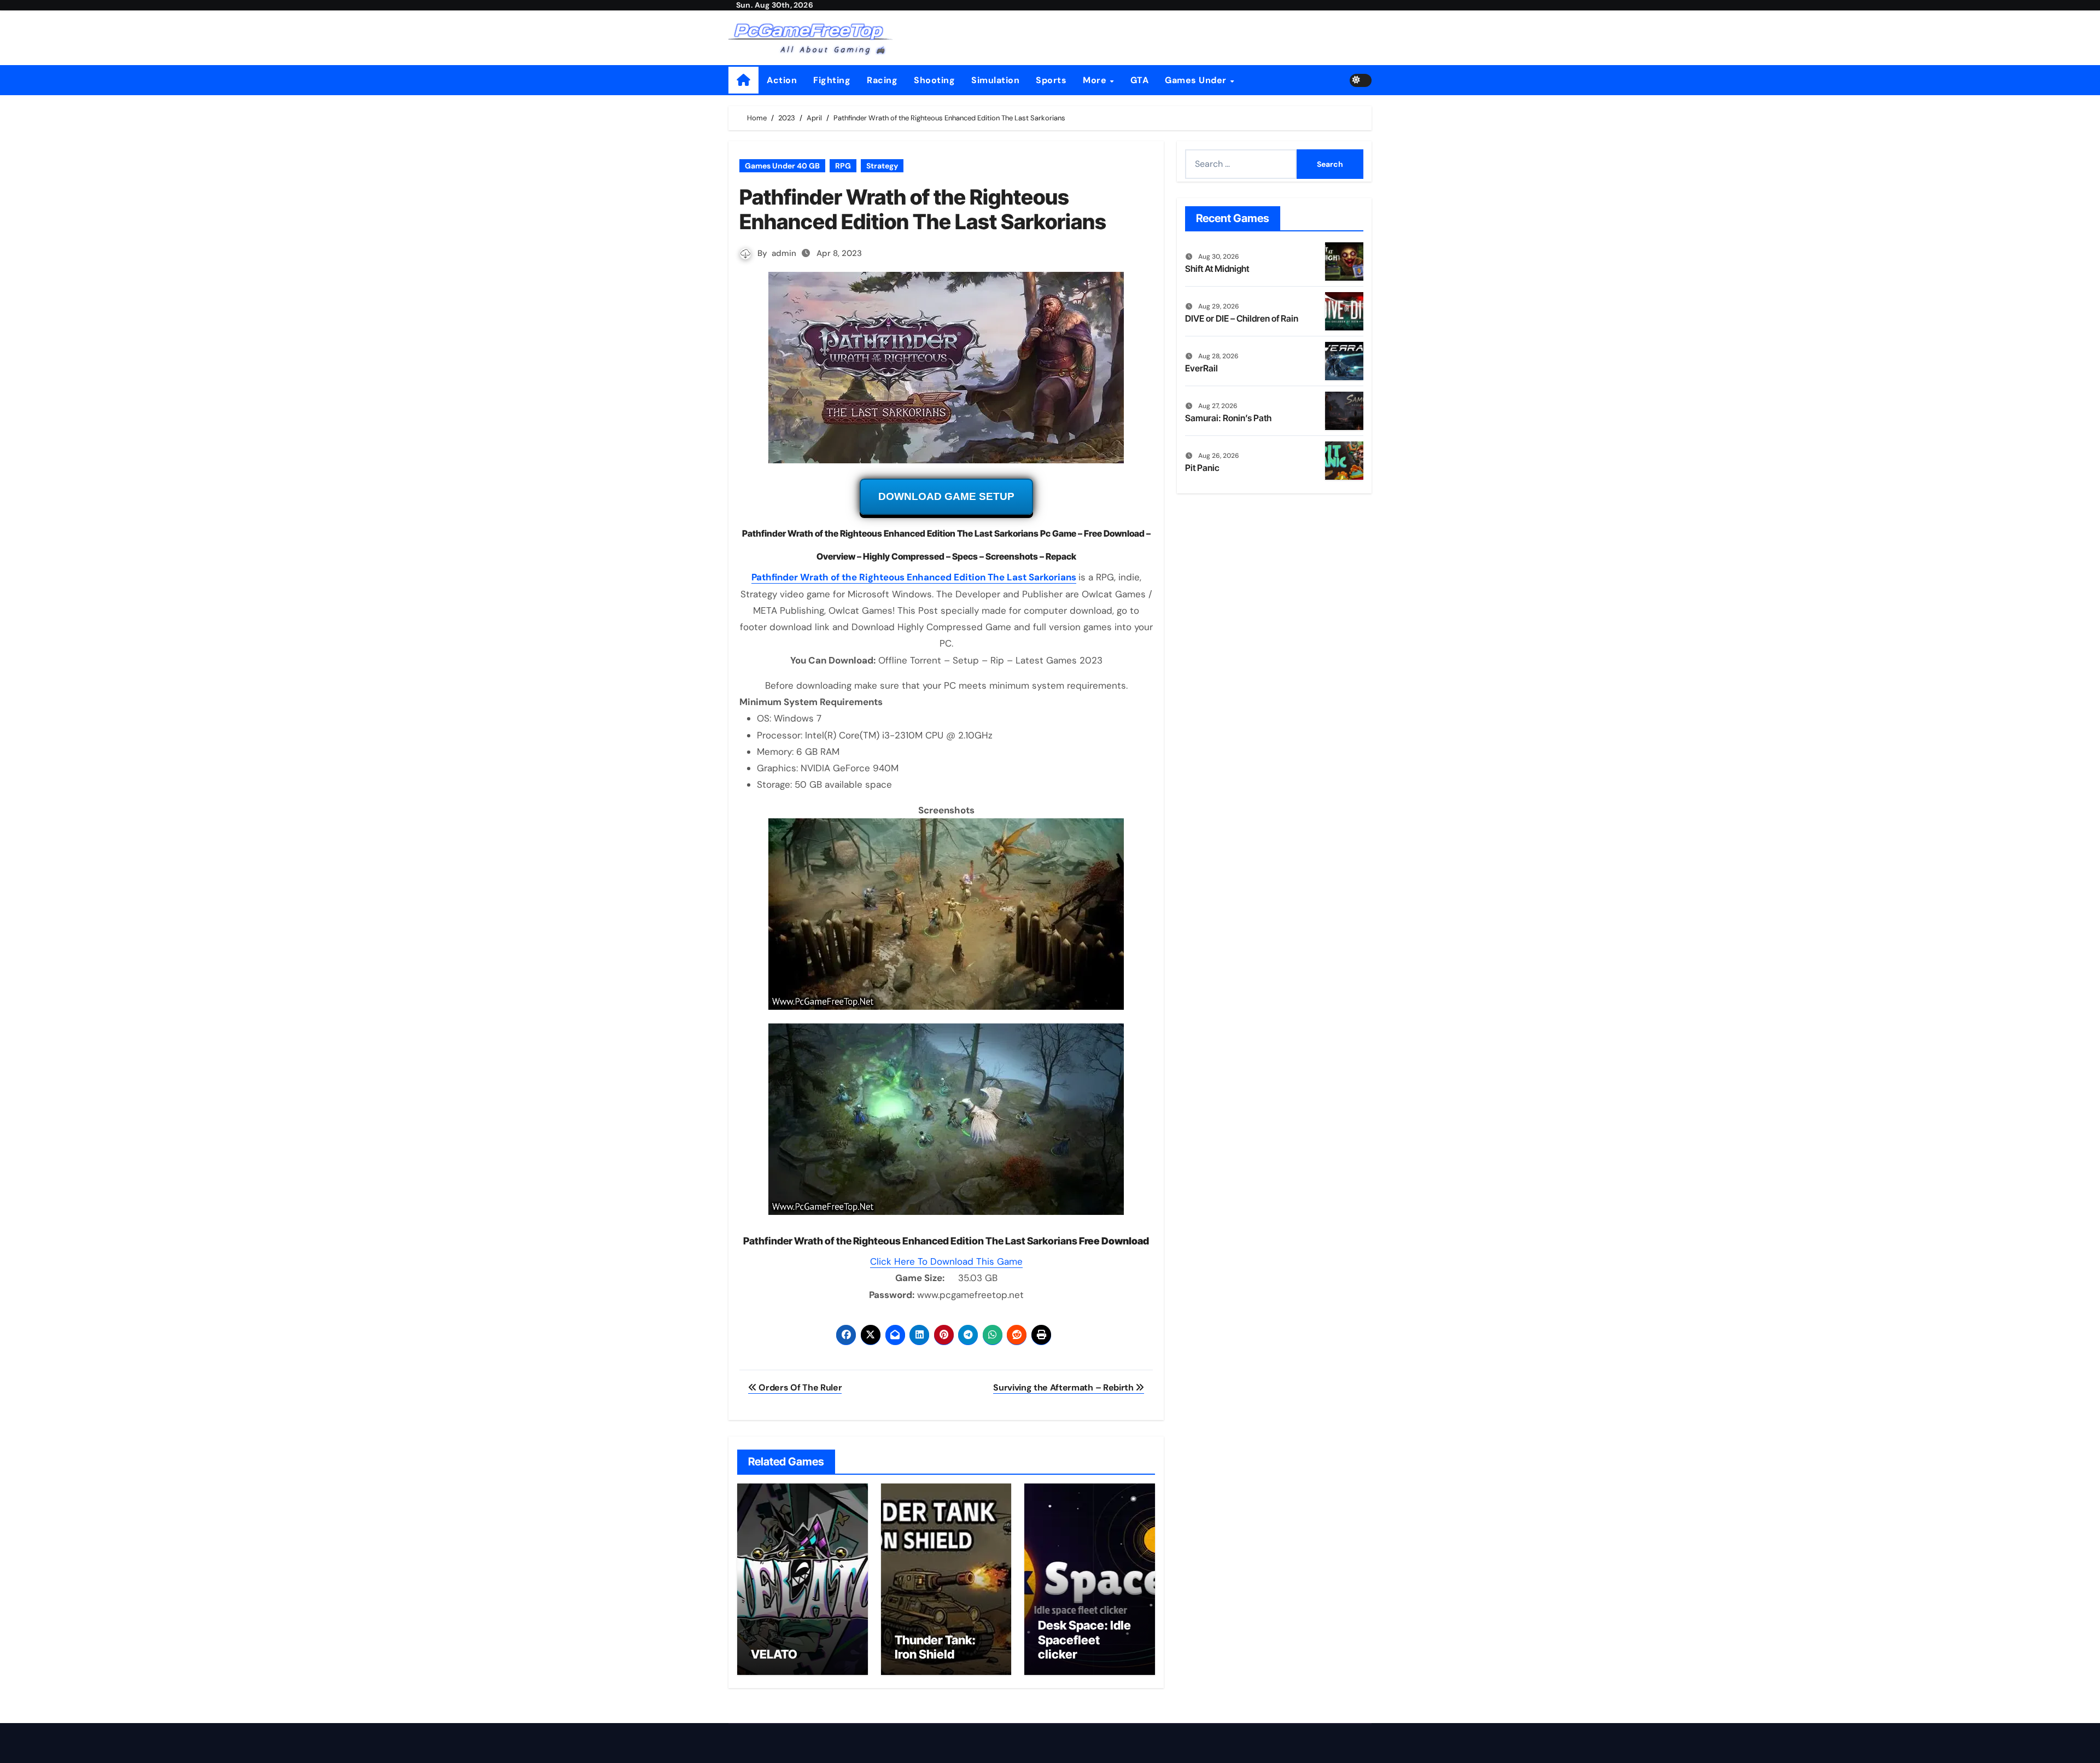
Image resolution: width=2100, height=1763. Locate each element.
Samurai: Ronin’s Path (1228, 418)
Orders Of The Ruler (799, 1387)
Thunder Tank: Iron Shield (935, 1647)
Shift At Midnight (1217, 269)
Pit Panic (1202, 468)
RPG (843, 166)
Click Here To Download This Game (946, 1261)
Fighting (832, 80)
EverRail (1201, 368)
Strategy (882, 166)
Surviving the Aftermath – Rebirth (1064, 1387)
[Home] (743, 80)
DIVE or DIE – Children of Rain (1242, 318)
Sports (1051, 80)
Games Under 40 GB (782, 166)
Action (782, 80)
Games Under (1197, 80)
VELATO (774, 1654)
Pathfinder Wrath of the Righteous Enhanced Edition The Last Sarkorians (914, 577)
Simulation (995, 80)
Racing (882, 80)
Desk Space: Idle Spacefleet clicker (1084, 1640)
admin (784, 253)
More (1096, 80)
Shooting (934, 80)
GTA (1140, 80)
